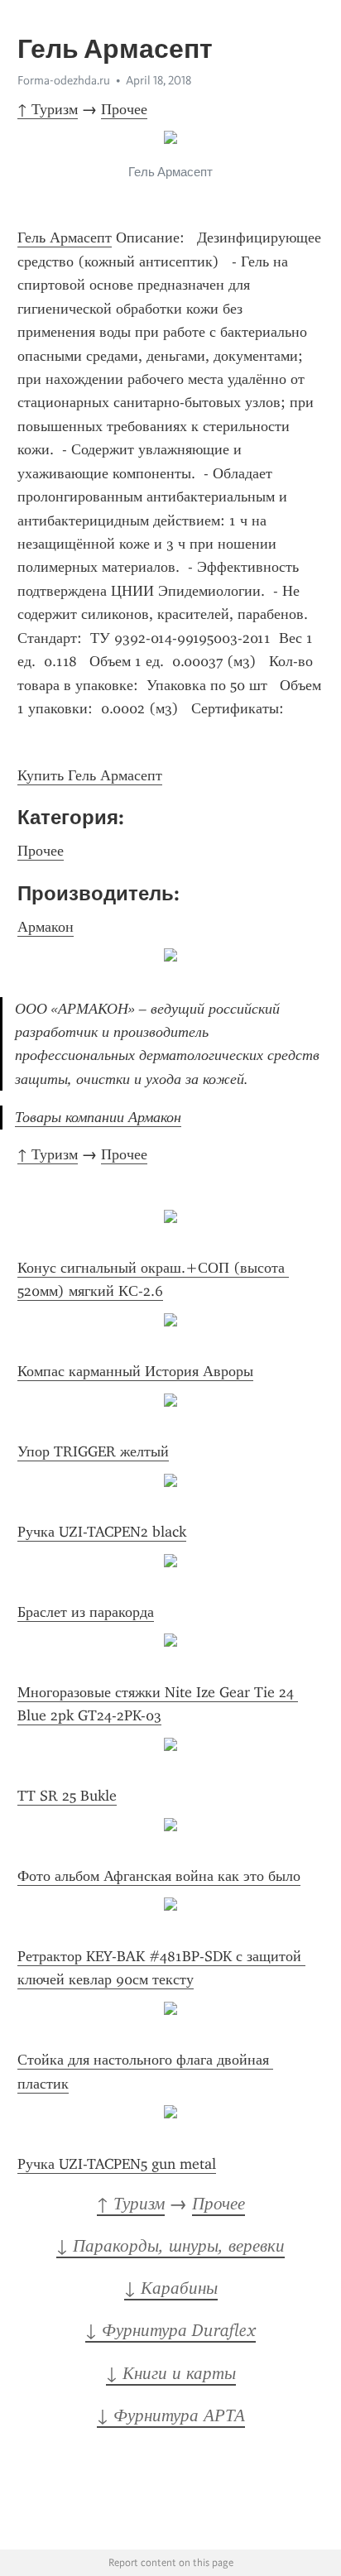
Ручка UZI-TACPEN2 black (102, 1532)
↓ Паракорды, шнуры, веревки (170, 2246)
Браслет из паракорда (86, 1612)
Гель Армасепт (65, 237)
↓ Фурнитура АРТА (171, 2415)
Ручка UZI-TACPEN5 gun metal (117, 2164)
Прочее (124, 109)
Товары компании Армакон (98, 1117)
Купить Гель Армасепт (90, 775)
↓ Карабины (171, 2288)
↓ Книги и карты (171, 2373)
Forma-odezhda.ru (64, 80)
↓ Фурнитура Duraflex (170, 2330)
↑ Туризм (48, 109)
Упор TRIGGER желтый (93, 1451)
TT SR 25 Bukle (67, 1796)
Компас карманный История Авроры (135, 1371)
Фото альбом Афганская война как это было (159, 1876)
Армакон (46, 927)
